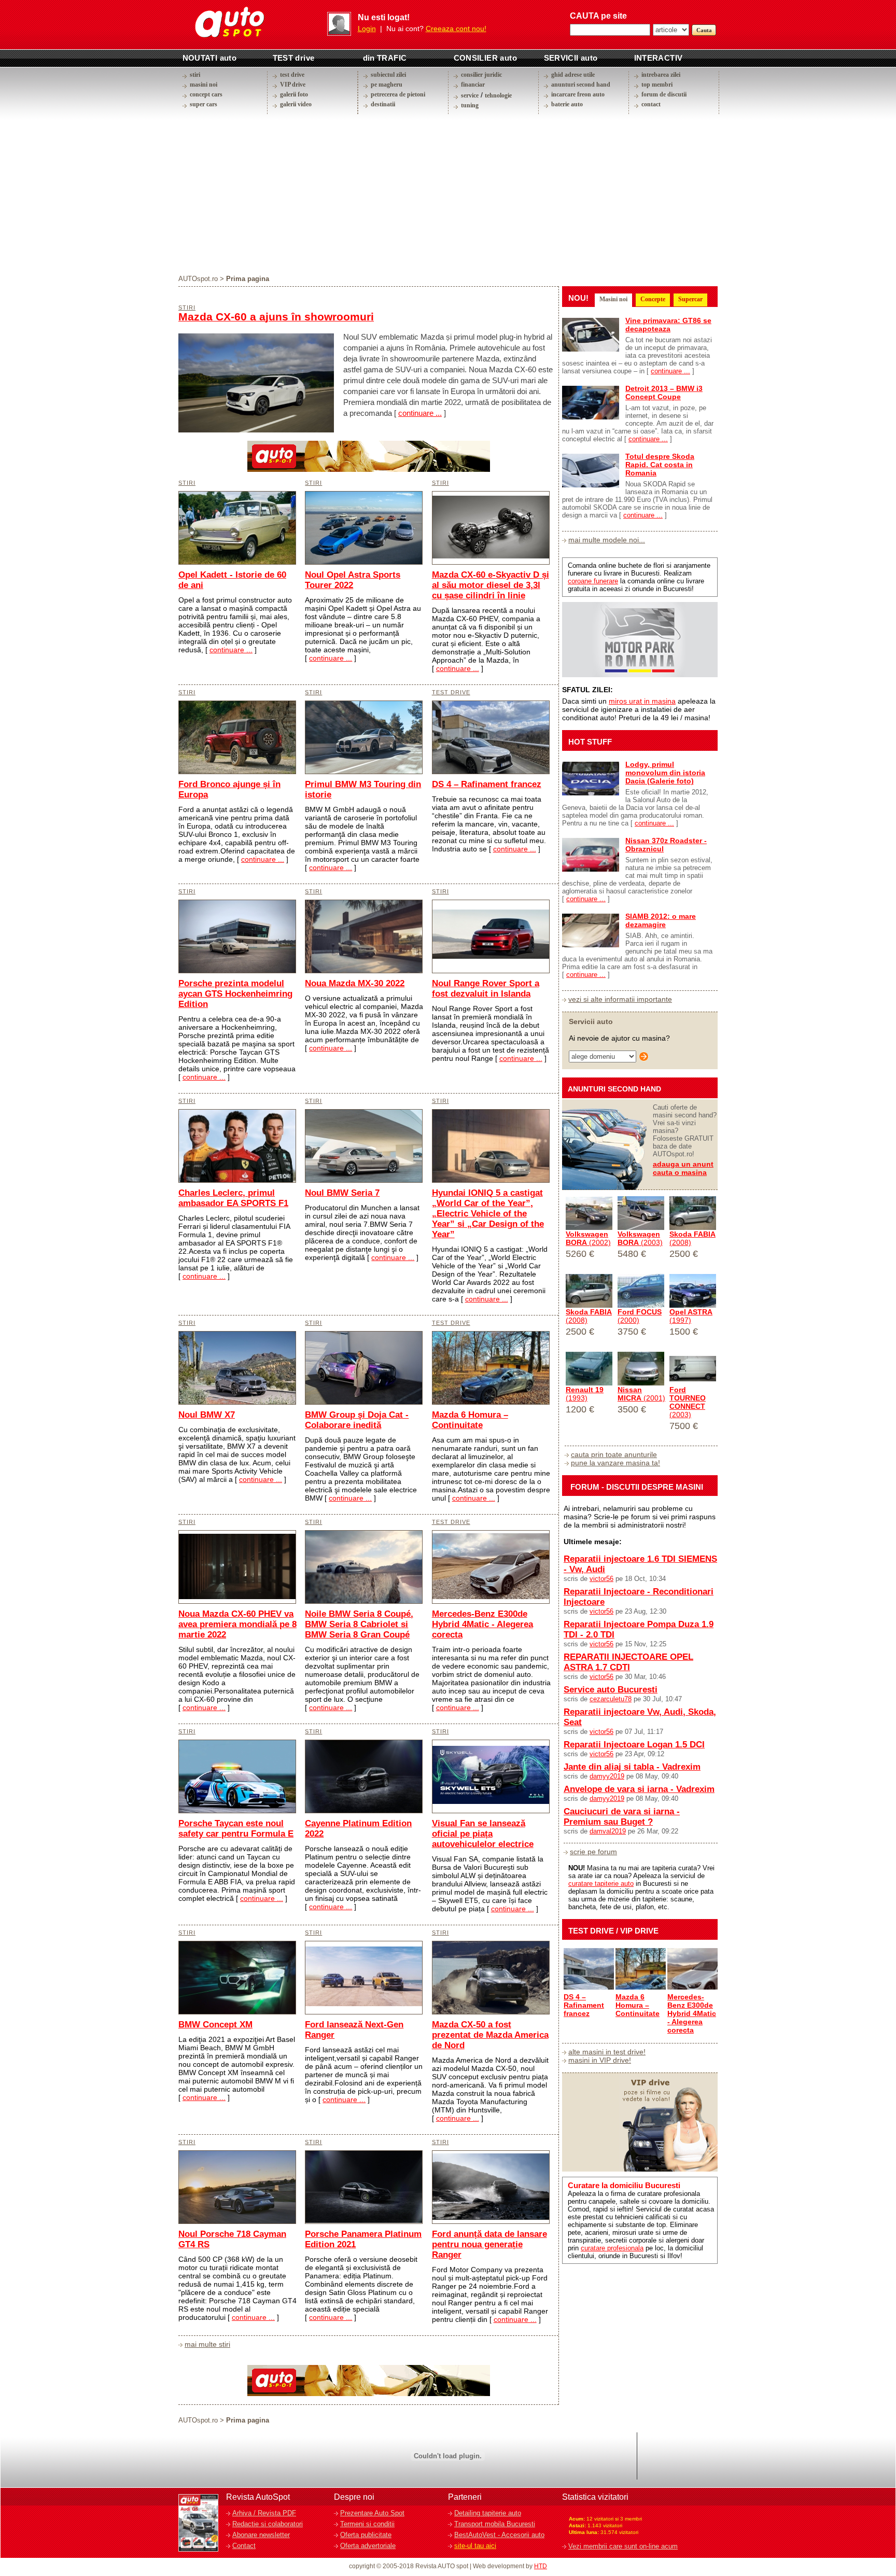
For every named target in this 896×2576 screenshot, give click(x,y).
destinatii (383, 104)
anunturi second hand (581, 85)
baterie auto (567, 104)
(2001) (641, 1394)
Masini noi (613, 299)
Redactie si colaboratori (268, 2524)
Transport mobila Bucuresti (495, 2524)
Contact (244, 2546)
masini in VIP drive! (600, 2060)
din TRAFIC (385, 58)
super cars (204, 104)
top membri (657, 85)
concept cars (206, 94)
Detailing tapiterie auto (488, 2513)
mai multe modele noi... (607, 540)
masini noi (204, 85)
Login (367, 29)
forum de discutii (664, 94)
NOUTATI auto (210, 58)
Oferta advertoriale (368, 2546)
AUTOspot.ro (198, 279)
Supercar (690, 299)
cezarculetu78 (611, 1699)
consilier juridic (481, 75)
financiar (473, 85)
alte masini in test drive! (607, 2052)
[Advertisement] (448, 194)
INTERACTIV (659, 58)
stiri (195, 75)
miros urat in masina (642, 701)
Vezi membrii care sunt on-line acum (623, 2546)
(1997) (691, 1316)
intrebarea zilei (661, 75)
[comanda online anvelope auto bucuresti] (369, 469)
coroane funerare (593, 581)
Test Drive (451, 692)
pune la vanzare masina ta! (615, 1463)
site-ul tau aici (475, 2546)
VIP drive (293, 85)
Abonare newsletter (261, 2535)
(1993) (585, 1394)
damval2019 (608, 1831)
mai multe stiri (207, 2344)
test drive (292, 75)
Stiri (187, 307)
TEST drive (294, 58)
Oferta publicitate (366, 2535)
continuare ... (420, 413)
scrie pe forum (593, 1852)
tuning (470, 105)
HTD (541, 2566)
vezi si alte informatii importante (620, 999)
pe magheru (387, 85)
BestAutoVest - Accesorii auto (499, 2535)
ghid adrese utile (573, 75)
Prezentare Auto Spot (372, 2513)
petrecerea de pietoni (398, 94)
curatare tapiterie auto (601, 1884)
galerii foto (294, 94)
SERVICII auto (571, 58)
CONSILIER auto (486, 58)
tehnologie (498, 95)
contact (651, 104)
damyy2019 (607, 1776)
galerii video (296, 104)
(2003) (640, 1238)
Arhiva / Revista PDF (264, 2513)
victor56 (601, 1579)
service (470, 95)
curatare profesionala (612, 2248)
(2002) (588, 1238)
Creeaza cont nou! (456, 29)
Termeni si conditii (367, 2524)
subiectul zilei (388, 75)
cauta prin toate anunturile (614, 1454)
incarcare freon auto (578, 94)
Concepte (653, 299)
